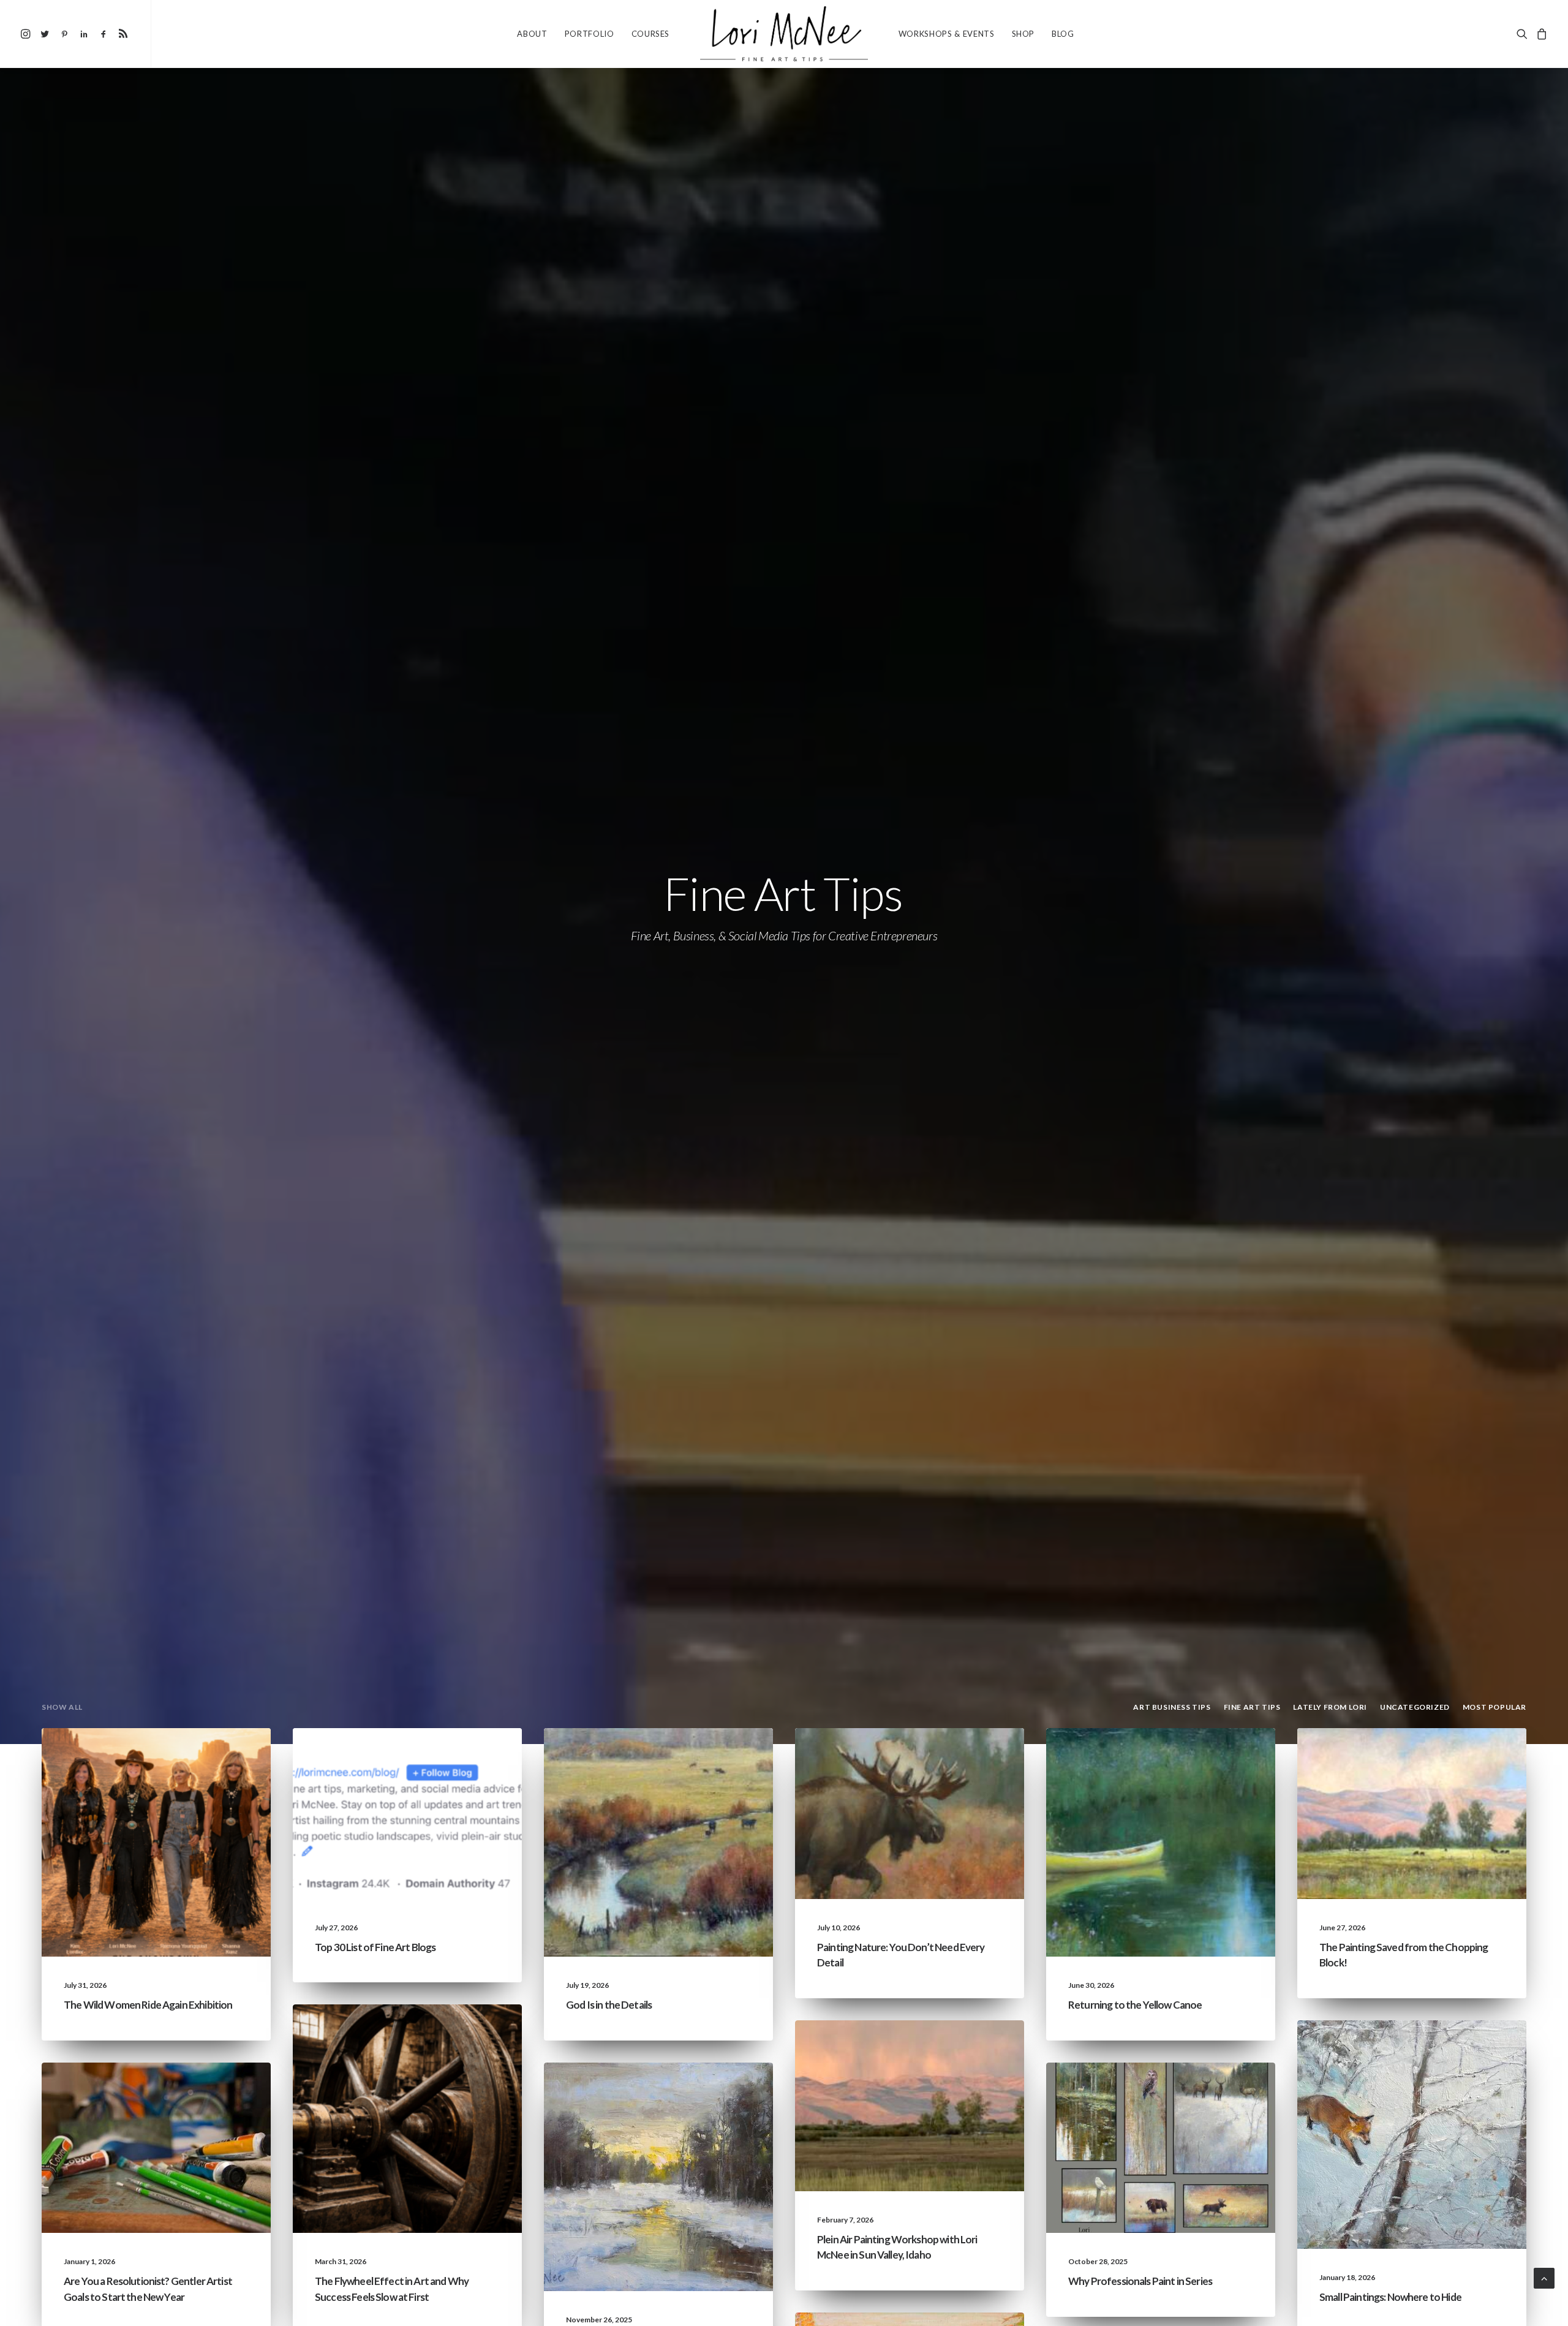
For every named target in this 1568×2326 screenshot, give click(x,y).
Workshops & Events (947, 34)
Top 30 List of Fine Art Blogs (375, 1947)
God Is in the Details (609, 2005)
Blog (1063, 34)
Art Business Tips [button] (1172, 1707)
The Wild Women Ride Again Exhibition (148, 2005)
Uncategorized (137, 1757)
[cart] (1540, 34)
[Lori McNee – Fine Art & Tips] (784, 34)
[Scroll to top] (1544, 2277)
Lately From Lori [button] (1330, 1707)
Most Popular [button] (1494, 1707)
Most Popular (1221, 2111)
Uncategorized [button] (1415, 1707)
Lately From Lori (212, 1757)
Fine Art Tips (472, 1757)
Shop (1023, 34)
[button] (27, 34)
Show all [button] (62, 1707)
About (532, 34)
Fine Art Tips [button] (1252, 1707)
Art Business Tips (463, 2053)
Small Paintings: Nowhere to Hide (1390, 2297)
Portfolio (590, 34)
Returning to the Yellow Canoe (1135, 2005)
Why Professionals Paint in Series (1140, 2281)
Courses (651, 34)
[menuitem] (27, 34)
